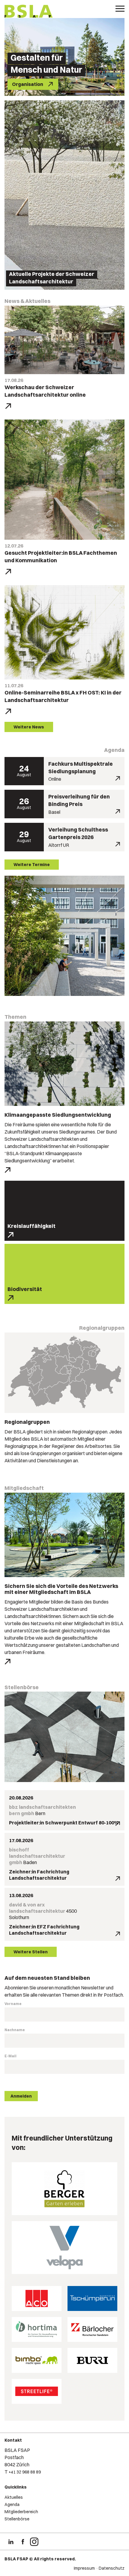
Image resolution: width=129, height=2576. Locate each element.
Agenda (12, 2504)
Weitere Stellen (31, 1952)
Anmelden (21, 2096)
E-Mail (10, 2056)
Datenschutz (112, 2568)
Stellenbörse (17, 2519)
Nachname (15, 2030)
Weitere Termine (32, 865)
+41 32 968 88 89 (25, 2472)
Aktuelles (14, 2497)
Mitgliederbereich (21, 2512)
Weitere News (29, 727)
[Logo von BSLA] (29, 12)
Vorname (13, 2004)
